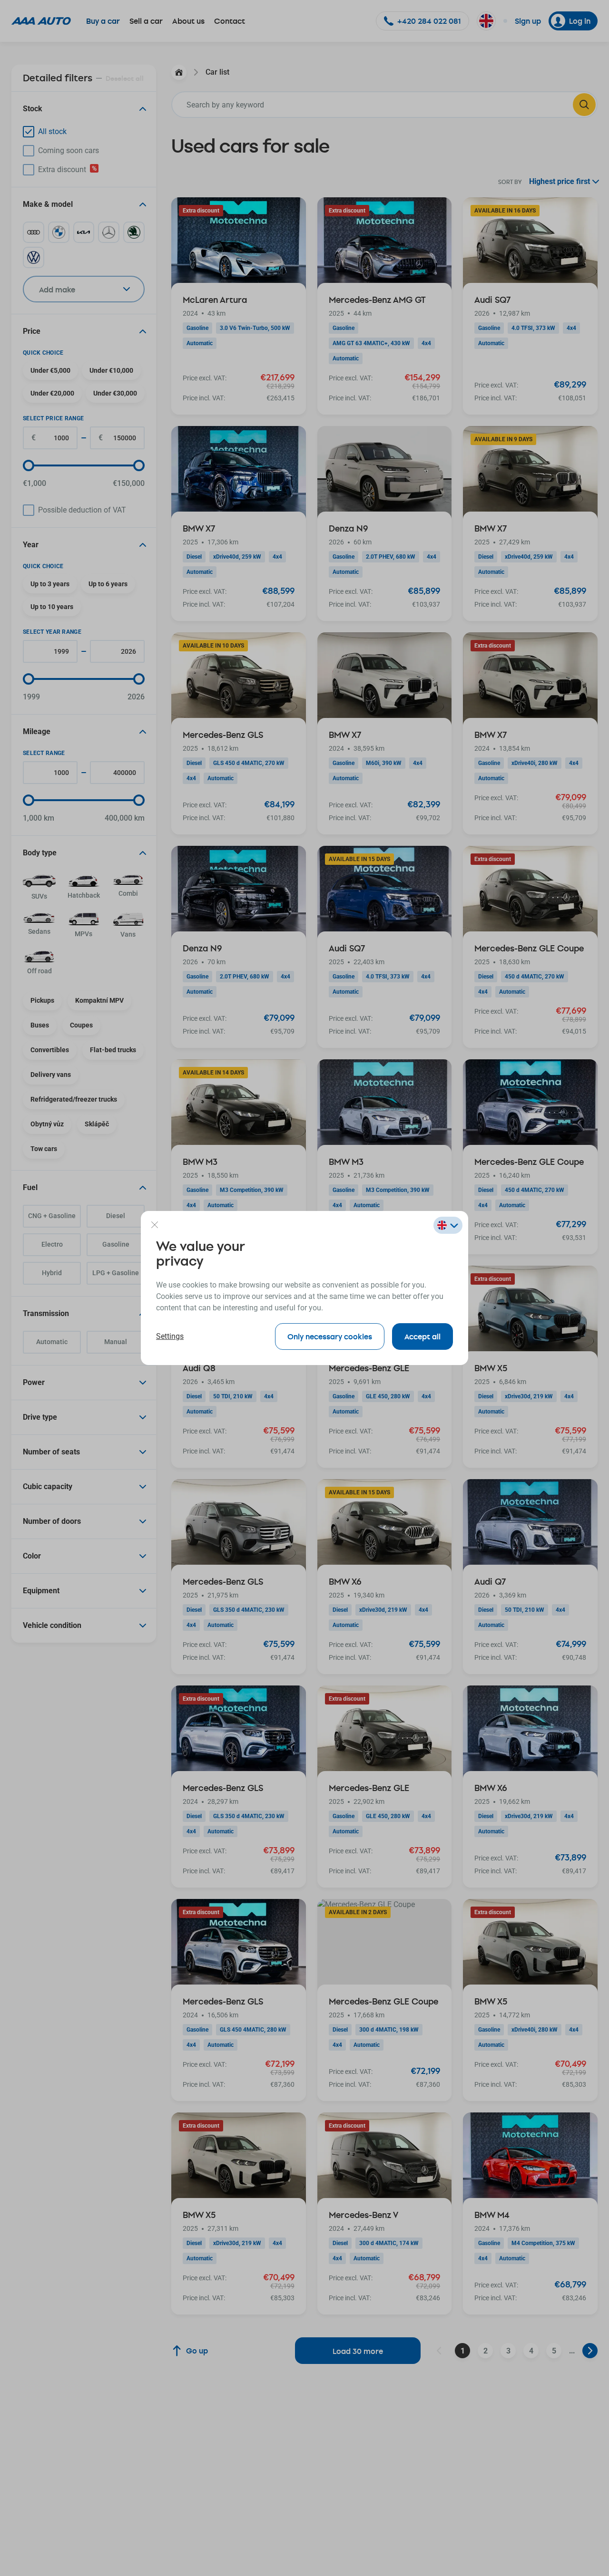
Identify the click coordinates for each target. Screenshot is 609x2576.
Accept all (422, 1336)
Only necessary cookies (330, 1336)
